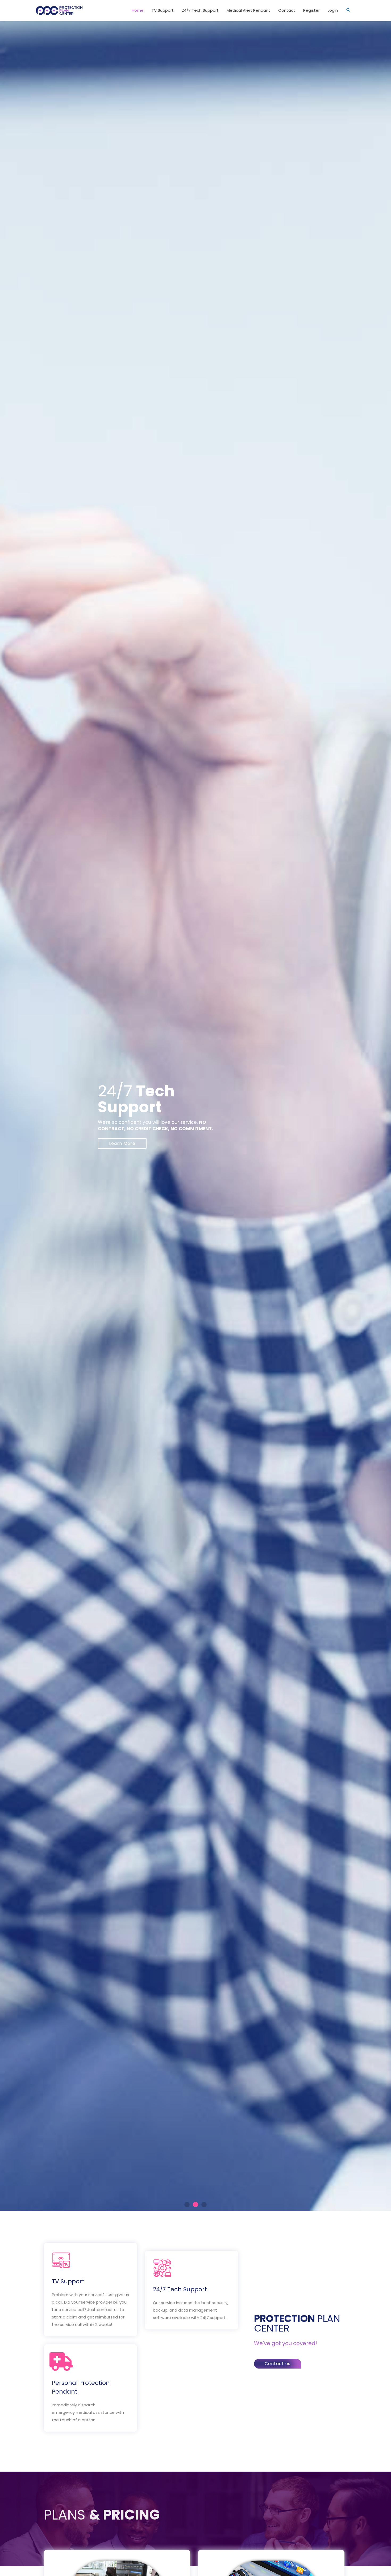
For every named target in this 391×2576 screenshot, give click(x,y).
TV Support (68, 2281)
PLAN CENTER (297, 2323)
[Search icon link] (348, 11)
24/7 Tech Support (180, 2289)
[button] (187, 2204)
